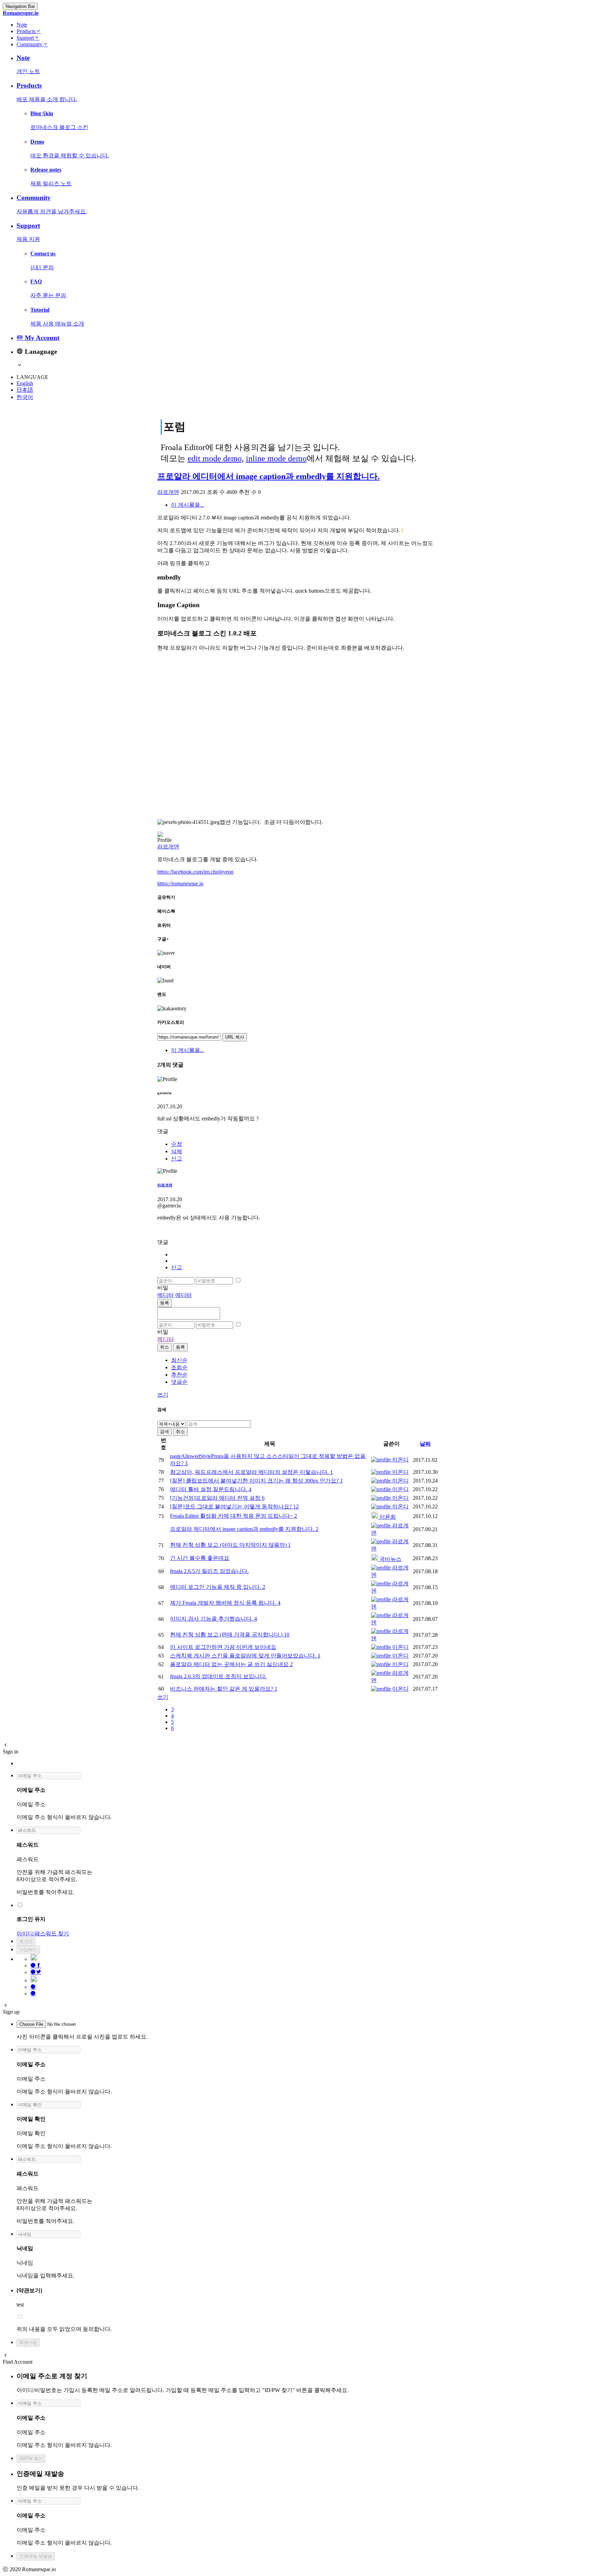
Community (29, 44)
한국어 (25, 397)
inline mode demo (276, 458)
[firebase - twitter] (36, 1972)
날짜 (425, 1444)
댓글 (163, 1131)
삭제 (177, 1151)
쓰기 (163, 1395)
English (25, 383)
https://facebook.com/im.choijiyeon (195, 872)
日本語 (25, 390)
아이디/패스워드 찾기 (43, 1933)
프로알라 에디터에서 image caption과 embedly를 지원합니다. (269, 476)
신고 (177, 1159)
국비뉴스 (390, 1559)
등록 (165, 1303)
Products (26, 31)
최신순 (179, 1360)
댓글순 (179, 1382)
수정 (177, 1144)
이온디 (400, 1460)
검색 (165, 1432)
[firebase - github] (34, 1980)
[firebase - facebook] (36, 1966)
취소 (165, 1347)
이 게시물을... (188, 505)
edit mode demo (215, 458)
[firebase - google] (34, 1959)
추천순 (179, 1375)
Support (25, 38)
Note (22, 25)
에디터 (166, 1295)
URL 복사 (235, 1037)
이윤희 (387, 1517)
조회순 (179, 1367)
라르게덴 (168, 492)
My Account (41, 338)
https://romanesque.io (180, 883)
